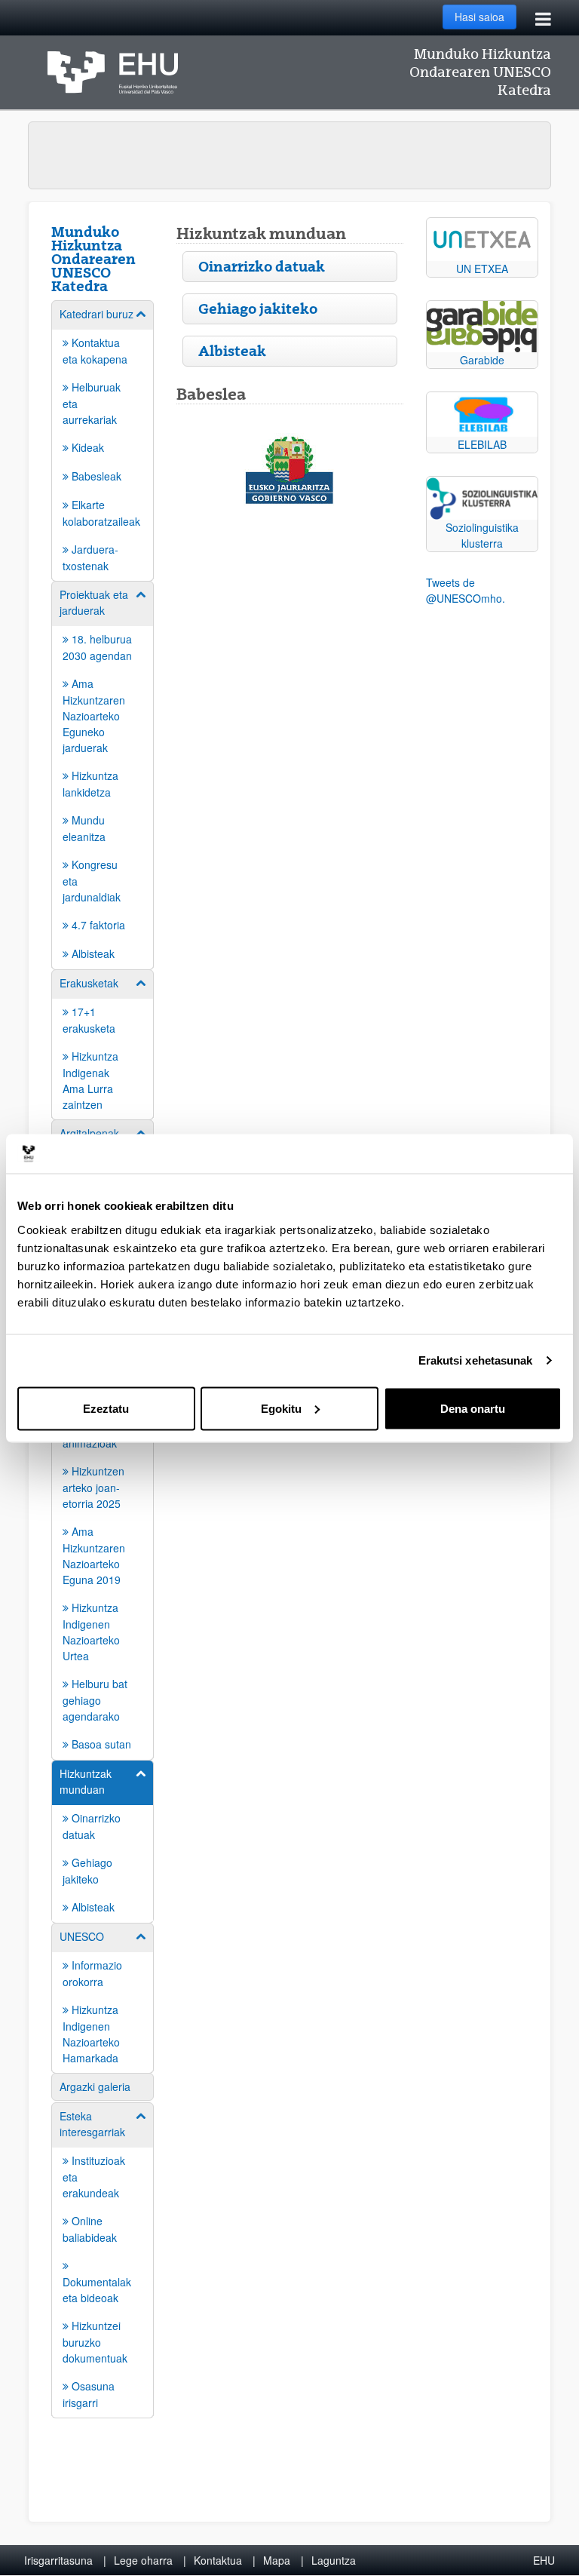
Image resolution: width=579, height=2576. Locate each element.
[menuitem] (103, 440)
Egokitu (281, 1408)
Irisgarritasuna (58, 2560)
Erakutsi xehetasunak (476, 1360)
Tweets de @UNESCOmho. (466, 590)
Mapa (277, 2560)
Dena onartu (473, 1408)
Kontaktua (218, 2560)
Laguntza (334, 2560)
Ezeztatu (106, 1408)
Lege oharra (143, 2560)
